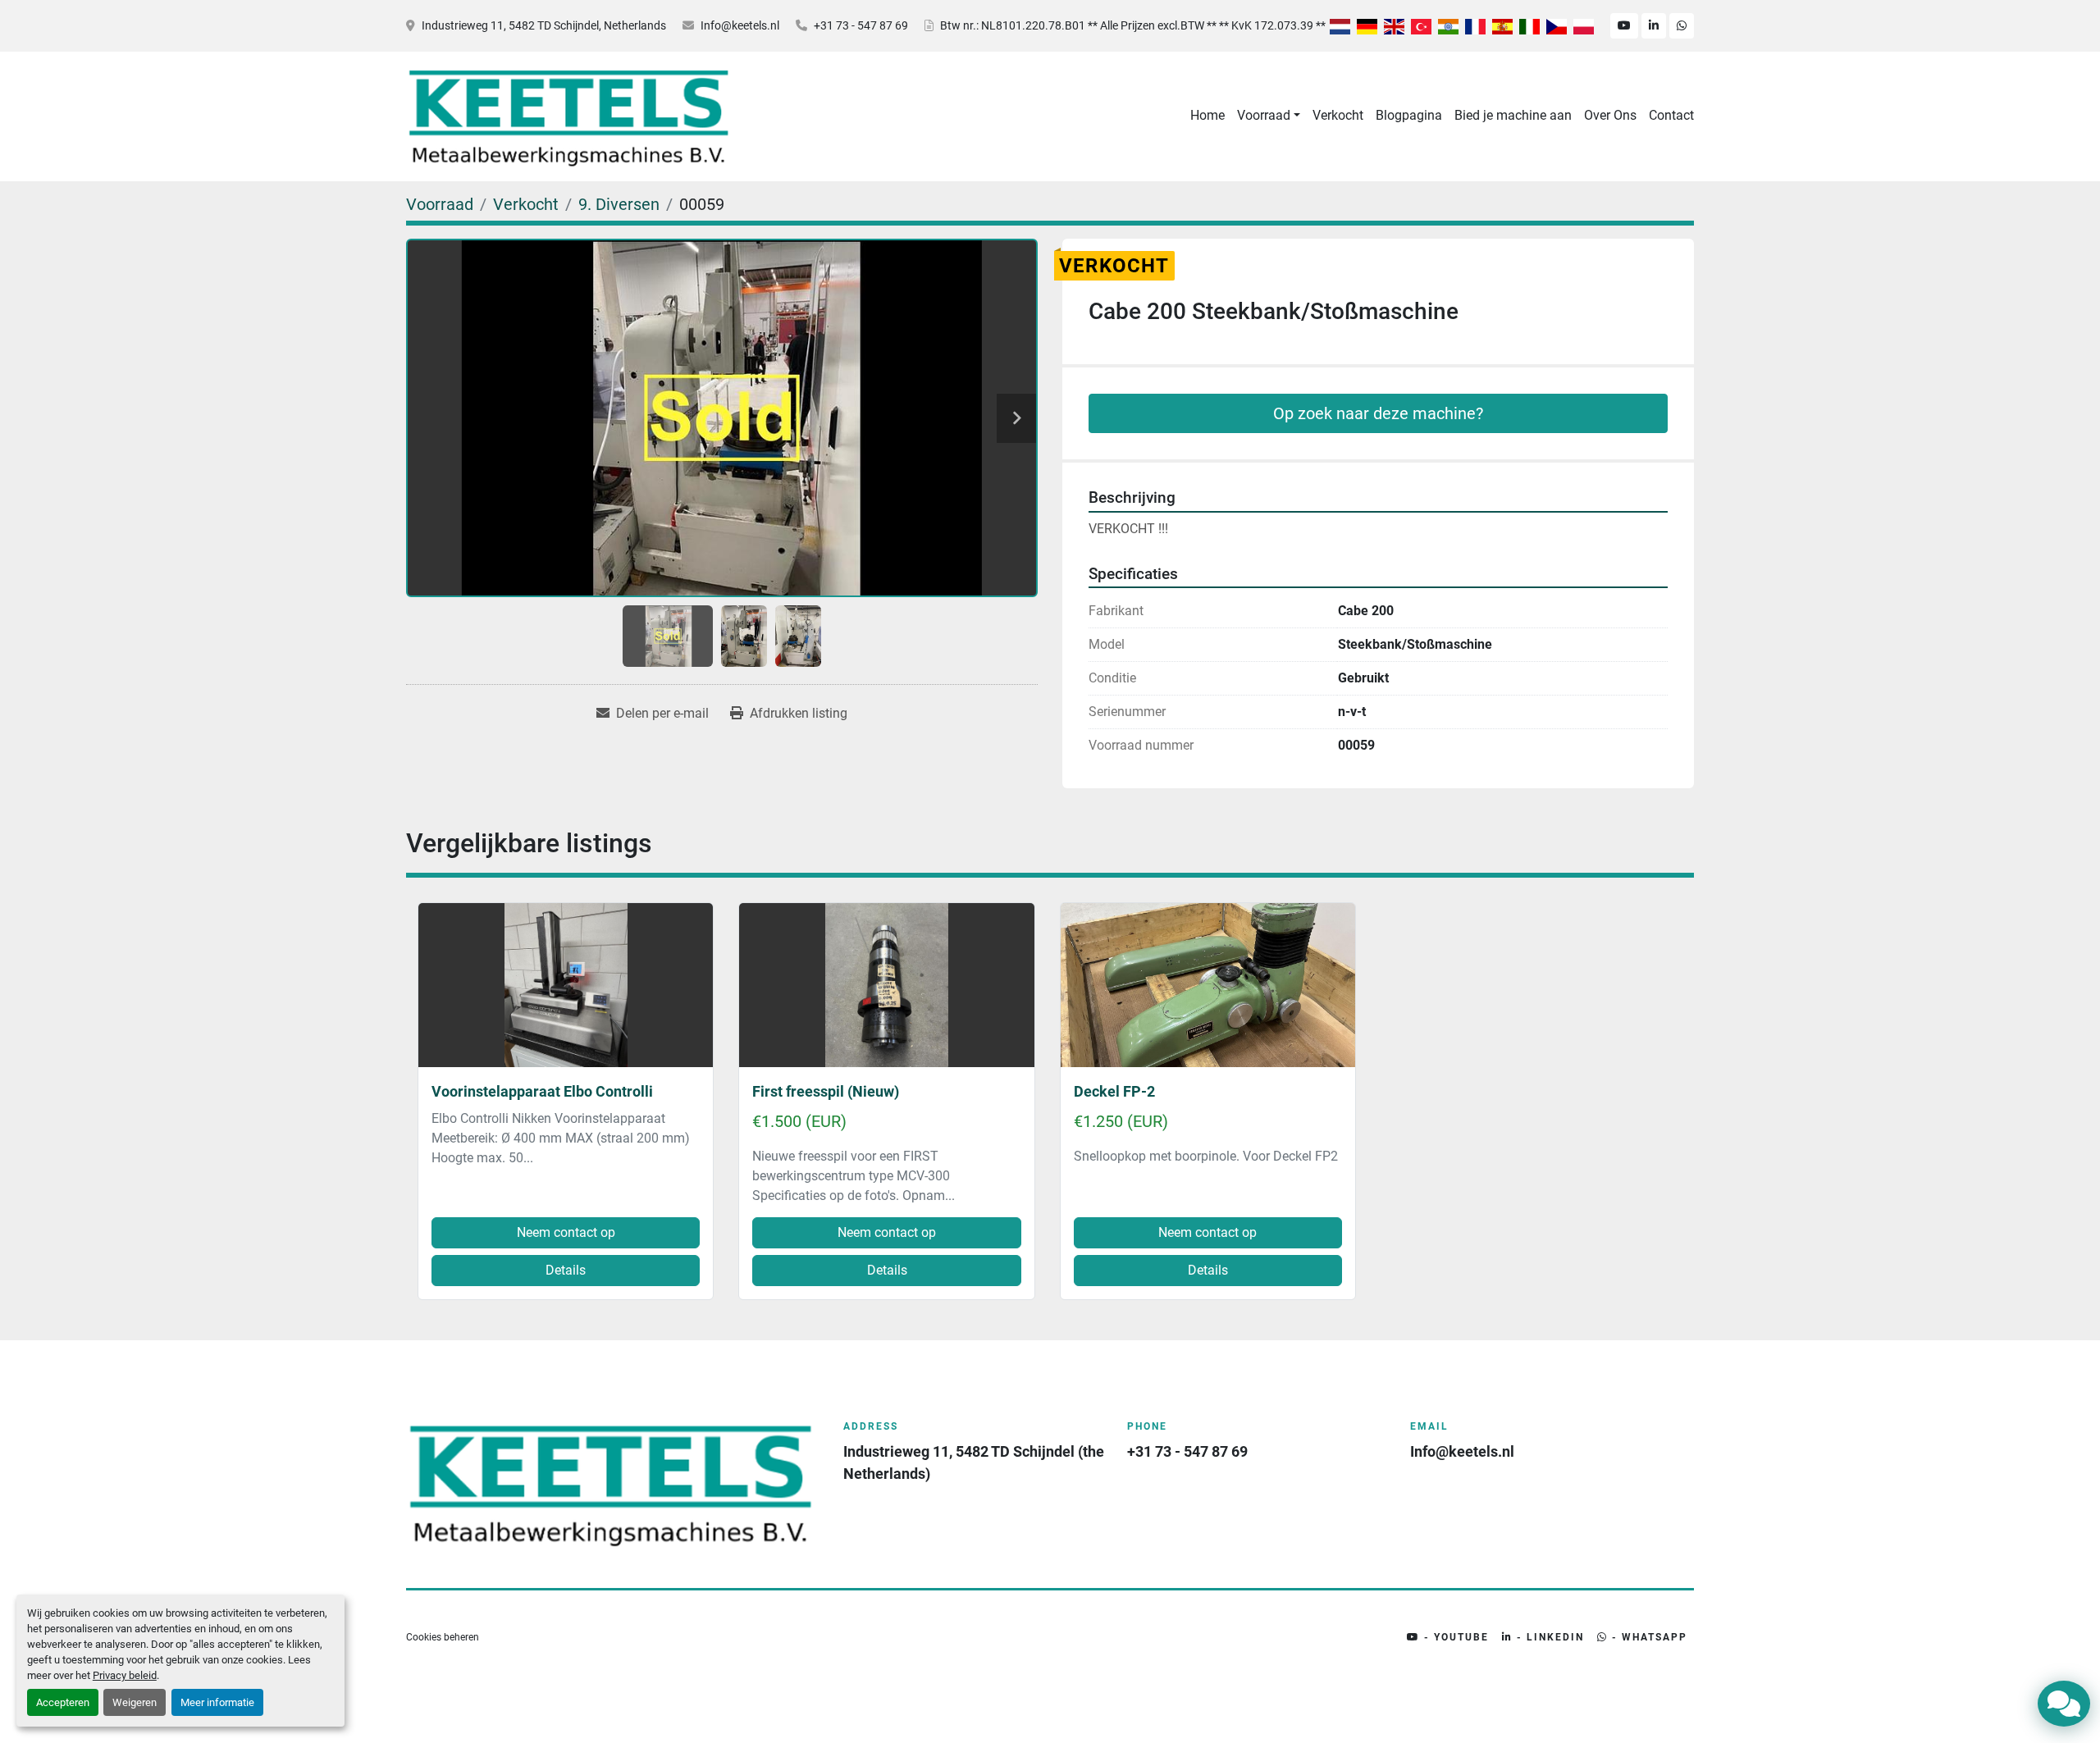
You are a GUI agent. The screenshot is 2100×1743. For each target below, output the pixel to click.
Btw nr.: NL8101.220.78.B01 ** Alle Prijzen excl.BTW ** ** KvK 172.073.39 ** (1133, 25)
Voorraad (1264, 115)
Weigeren (135, 1702)
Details (566, 1270)
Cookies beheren (443, 1637)
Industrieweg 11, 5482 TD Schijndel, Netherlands (544, 25)
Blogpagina (1409, 115)
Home (1207, 115)
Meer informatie (217, 1702)
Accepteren (63, 1702)
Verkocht (1338, 115)
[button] (1269, 116)
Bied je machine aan (1513, 115)
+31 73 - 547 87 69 (861, 25)
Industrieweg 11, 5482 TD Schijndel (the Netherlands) (975, 1462)
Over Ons (1610, 115)
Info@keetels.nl (740, 25)
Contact (1671, 115)
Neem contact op (566, 1232)
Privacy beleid (125, 1675)
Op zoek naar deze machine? (1378, 413)
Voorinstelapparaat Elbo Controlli (542, 1091)
